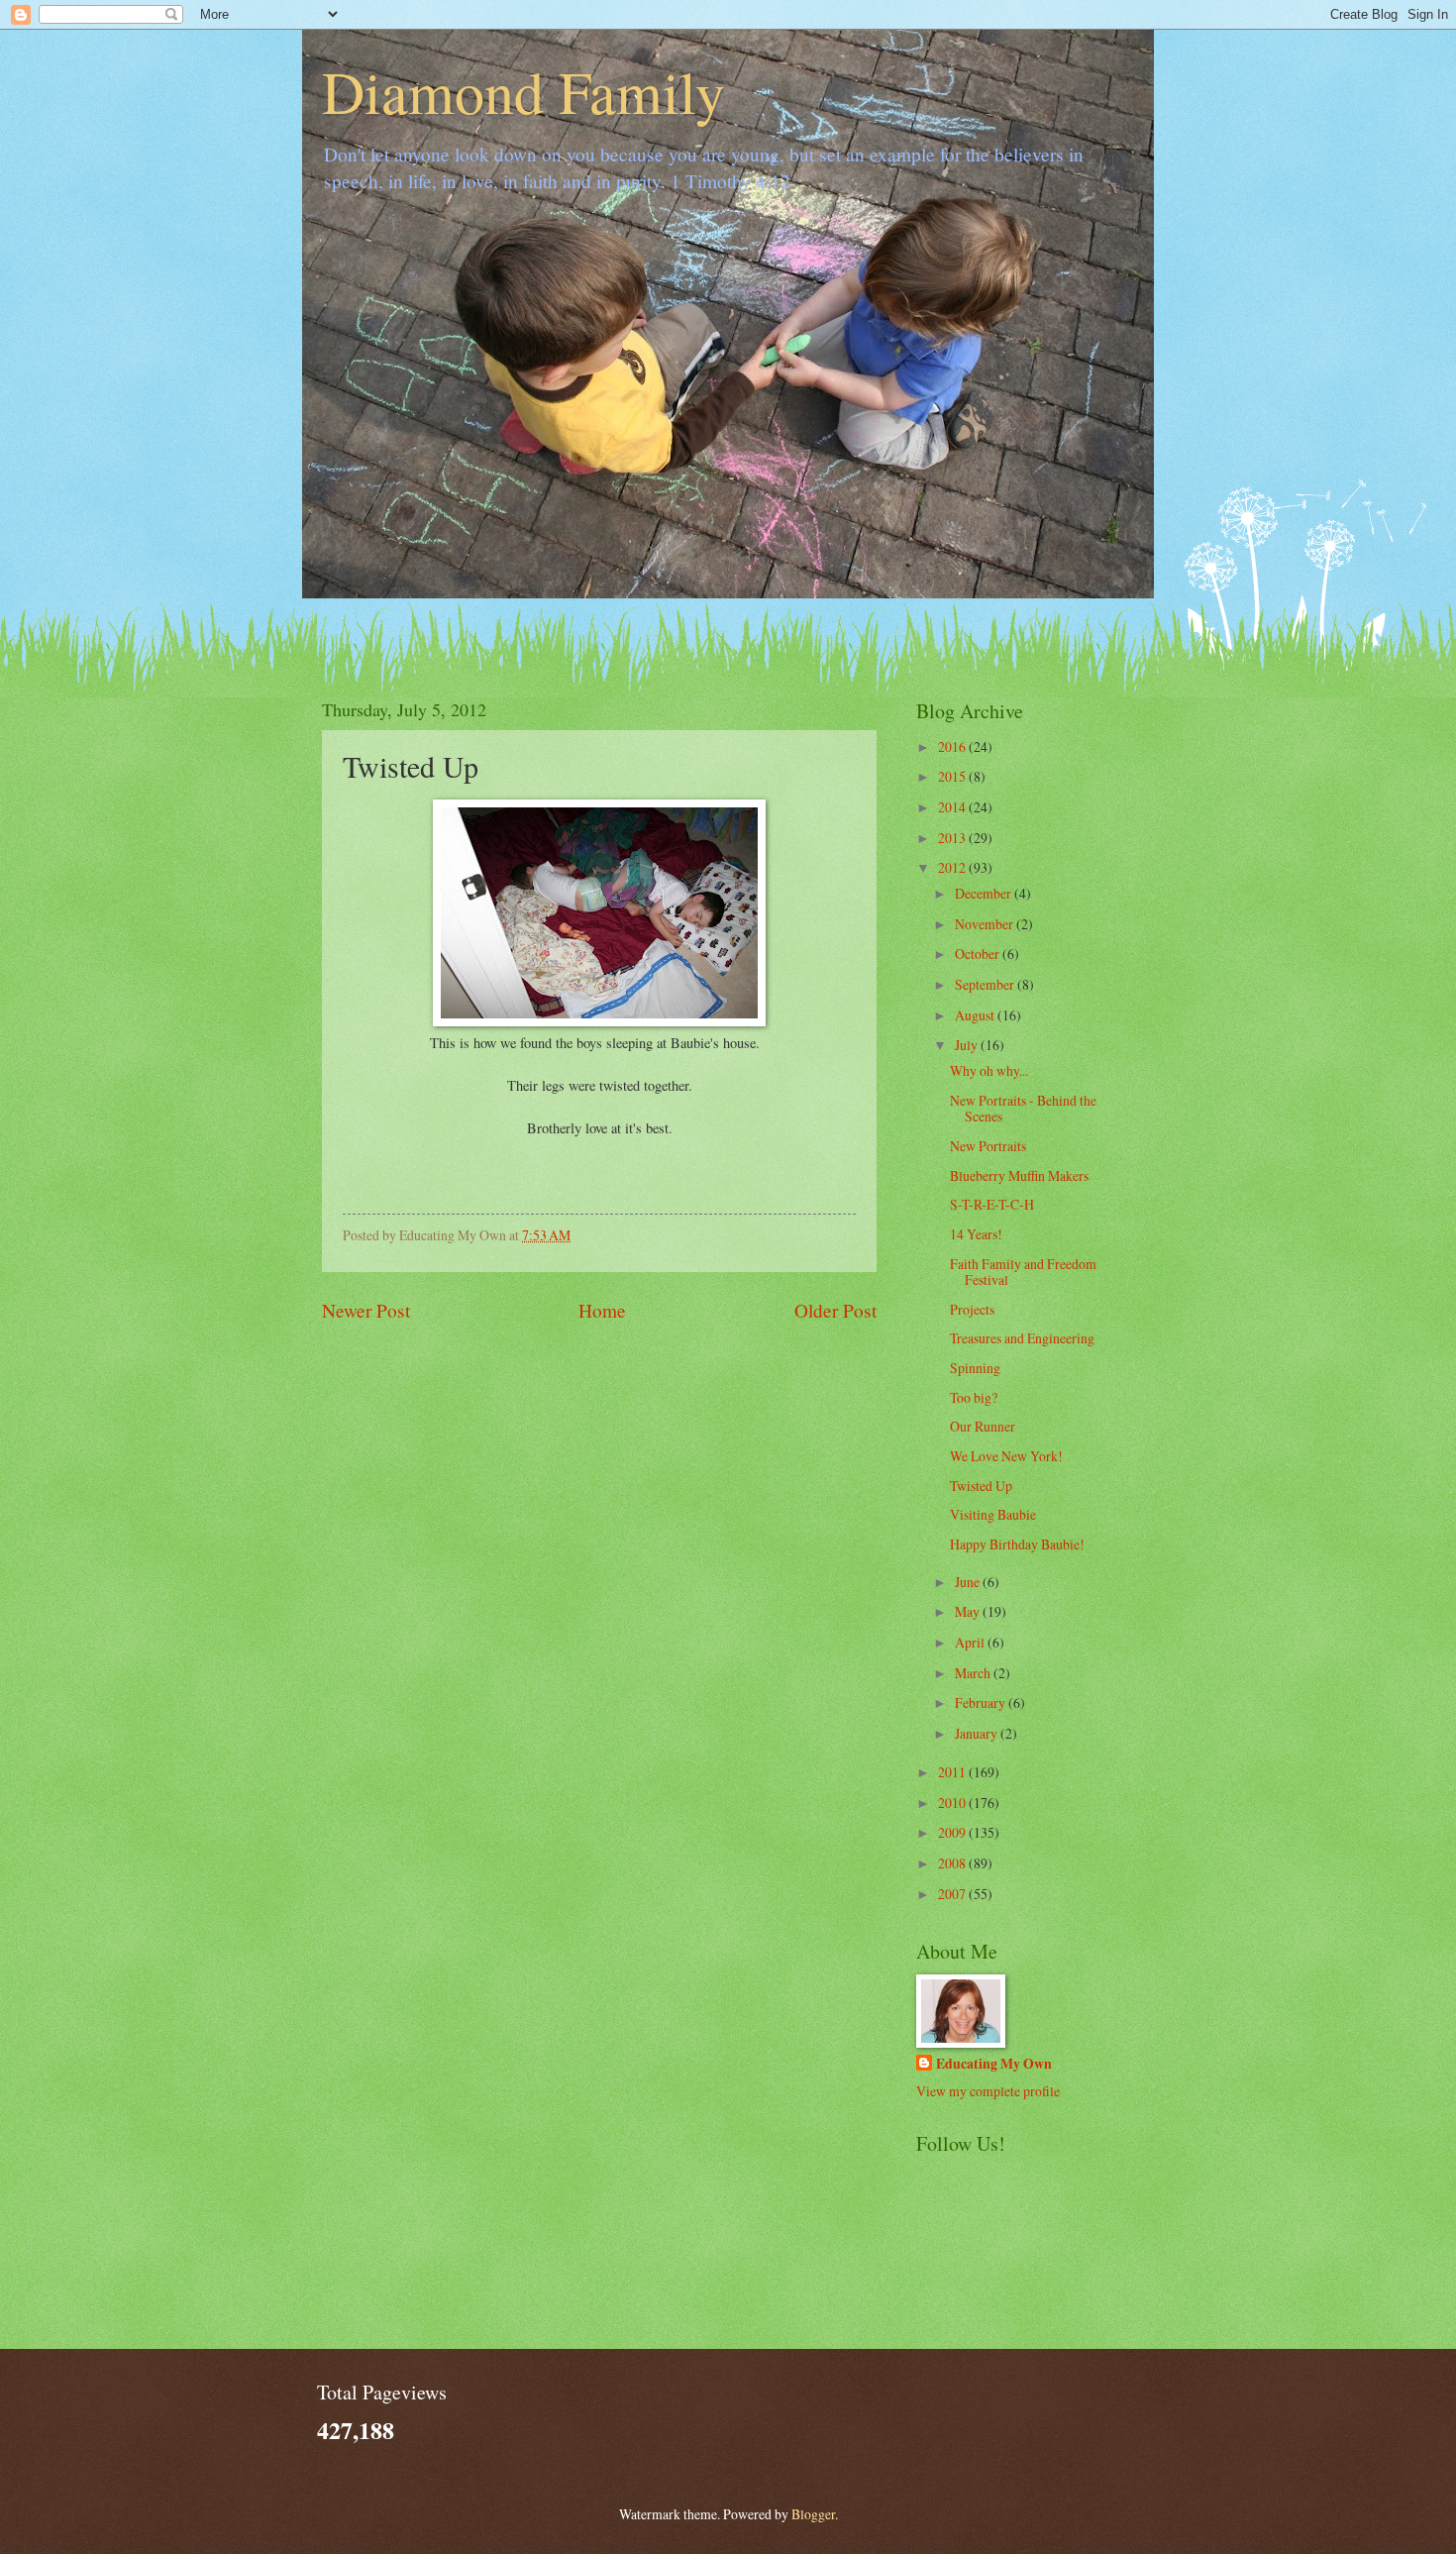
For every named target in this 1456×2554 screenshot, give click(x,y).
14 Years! (976, 1234)
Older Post (835, 1310)
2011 (953, 1772)
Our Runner (983, 1426)
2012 (953, 867)
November (986, 924)
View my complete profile (988, 2091)
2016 (953, 746)
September (986, 984)
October (979, 954)
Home (602, 1310)
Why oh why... (989, 1070)
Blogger (813, 2514)
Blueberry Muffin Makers (1019, 1175)
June (969, 1582)
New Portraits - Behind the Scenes (1023, 1109)
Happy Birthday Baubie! (1017, 1544)
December (985, 893)
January (978, 1733)
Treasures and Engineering (1022, 1338)
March (974, 1673)
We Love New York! (1006, 1456)
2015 (953, 776)
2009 (953, 1832)
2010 (953, 1803)
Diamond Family (523, 91)
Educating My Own (994, 2064)
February (982, 1703)
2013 (953, 838)
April (971, 1642)
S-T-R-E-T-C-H (992, 1204)
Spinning (975, 1368)
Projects (972, 1309)
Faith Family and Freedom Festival (1023, 1272)
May (969, 1611)
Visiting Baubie (993, 1514)
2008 (953, 1863)
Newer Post (366, 1310)
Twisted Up (981, 1486)
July (968, 1045)
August (976, 1015)
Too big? (974, 1397)
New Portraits (988, 1146)
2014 (953, 807)
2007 (953, 1894)
